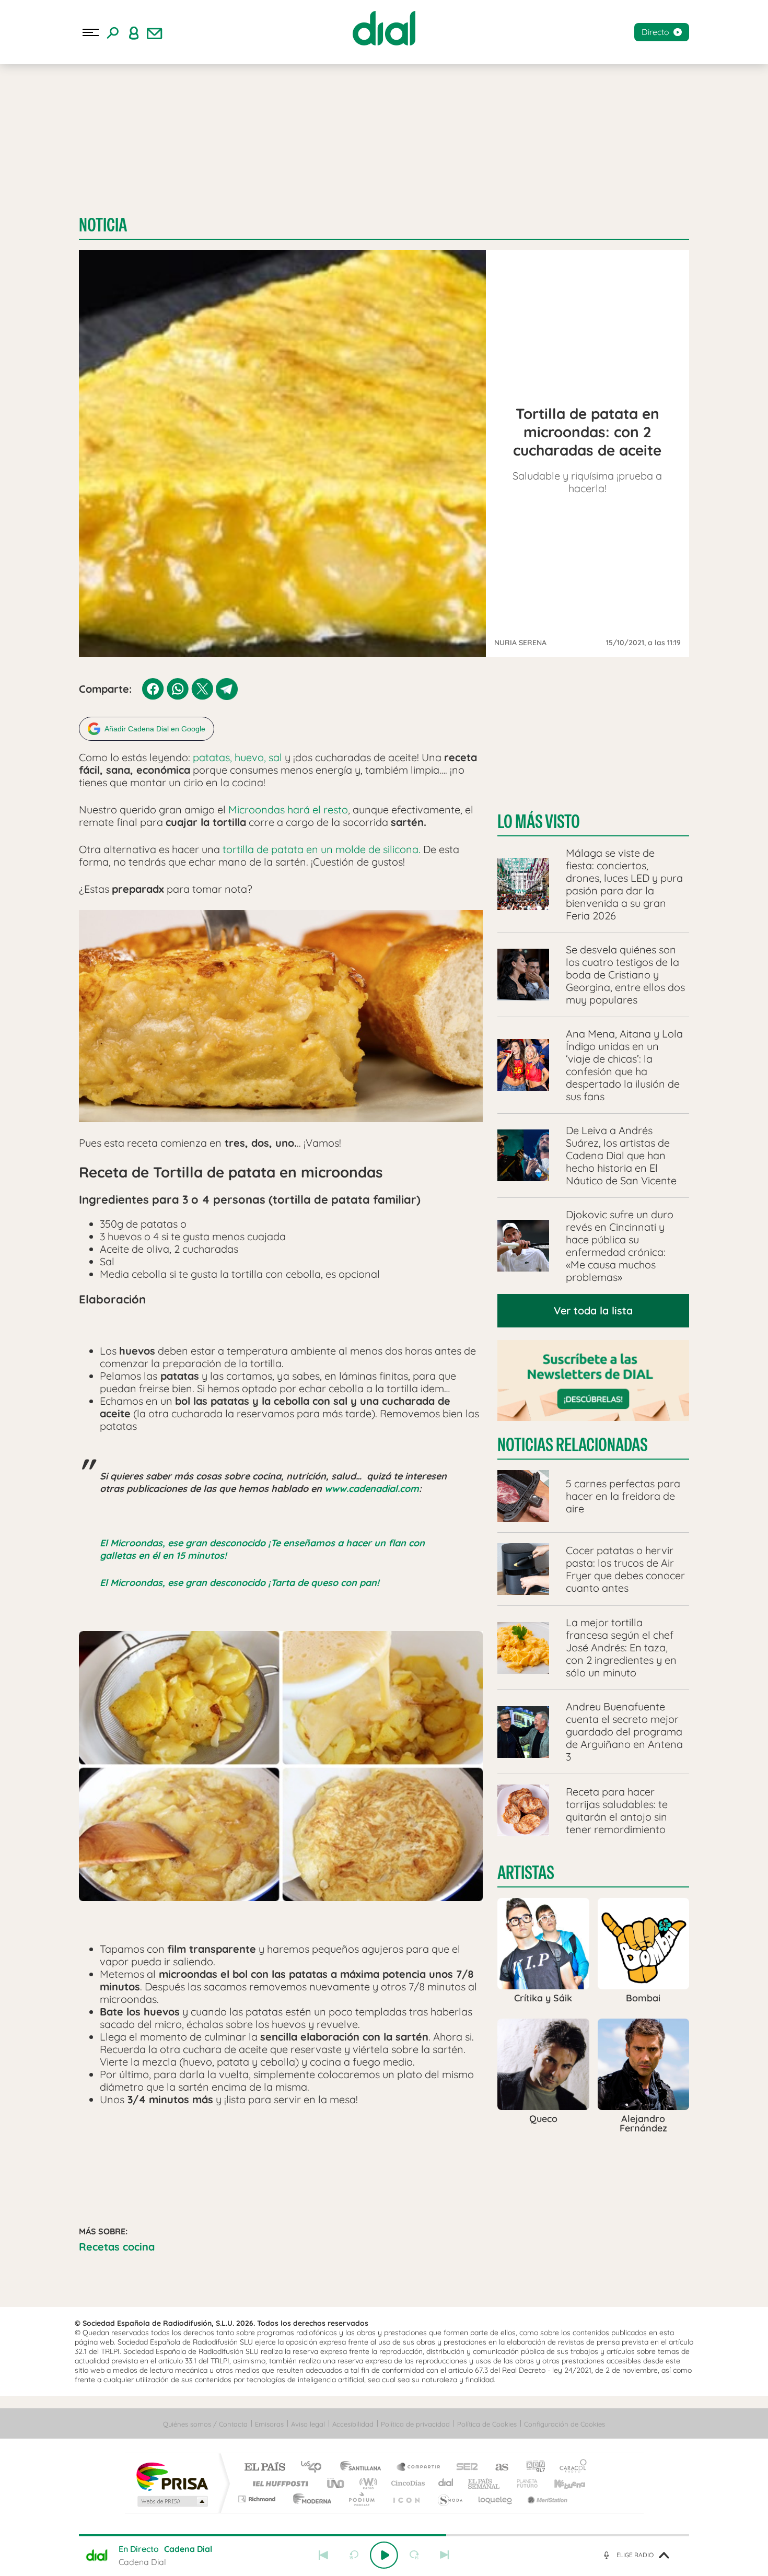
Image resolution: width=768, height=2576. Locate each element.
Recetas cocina (117, 2247)
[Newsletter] (155, 32)
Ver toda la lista (593, 1310)
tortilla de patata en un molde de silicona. (322, 849)
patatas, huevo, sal (236, 757)
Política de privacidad (415, 2424)
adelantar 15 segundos (414, 2555)
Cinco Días (406, 2483)
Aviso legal (308, 2424)
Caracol (570, 2468)
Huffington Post (278, 2483)
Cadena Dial (446, 2483)
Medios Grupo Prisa (172, 2501)
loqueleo (496, 2499)
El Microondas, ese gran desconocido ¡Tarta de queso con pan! (240, 1583)
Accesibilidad (353, 2424)
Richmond (258, 2499)
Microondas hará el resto (288, 809)
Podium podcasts (361, 2499)
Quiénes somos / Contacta (205, 2424)
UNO (336, 2483)
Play (384, 2555)
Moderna (310, 2499)
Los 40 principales (315, 2468)
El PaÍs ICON (406, 2499)
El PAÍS (265, 2468)
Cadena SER (464, 2468)
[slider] (384, 2535)
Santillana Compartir (419, 2468)
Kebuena (561, 2483)
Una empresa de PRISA (172, 2476)
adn (532, 2468)
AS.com (497, 2468)
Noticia (103, 225)
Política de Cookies (487, 2424)
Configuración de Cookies (565, 2424)
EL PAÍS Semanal (485, 2483)
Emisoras (269, 2424)
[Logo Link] (384, 28)
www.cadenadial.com (372, 1489)
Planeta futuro (523, 2483)
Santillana (364, 2468)
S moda (450, 2499)
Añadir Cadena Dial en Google (155, 729)
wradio (366, 2483)
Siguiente (445, 2555)
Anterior (323, 2555)
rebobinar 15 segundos (354, 2555)
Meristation (546, 2499)
